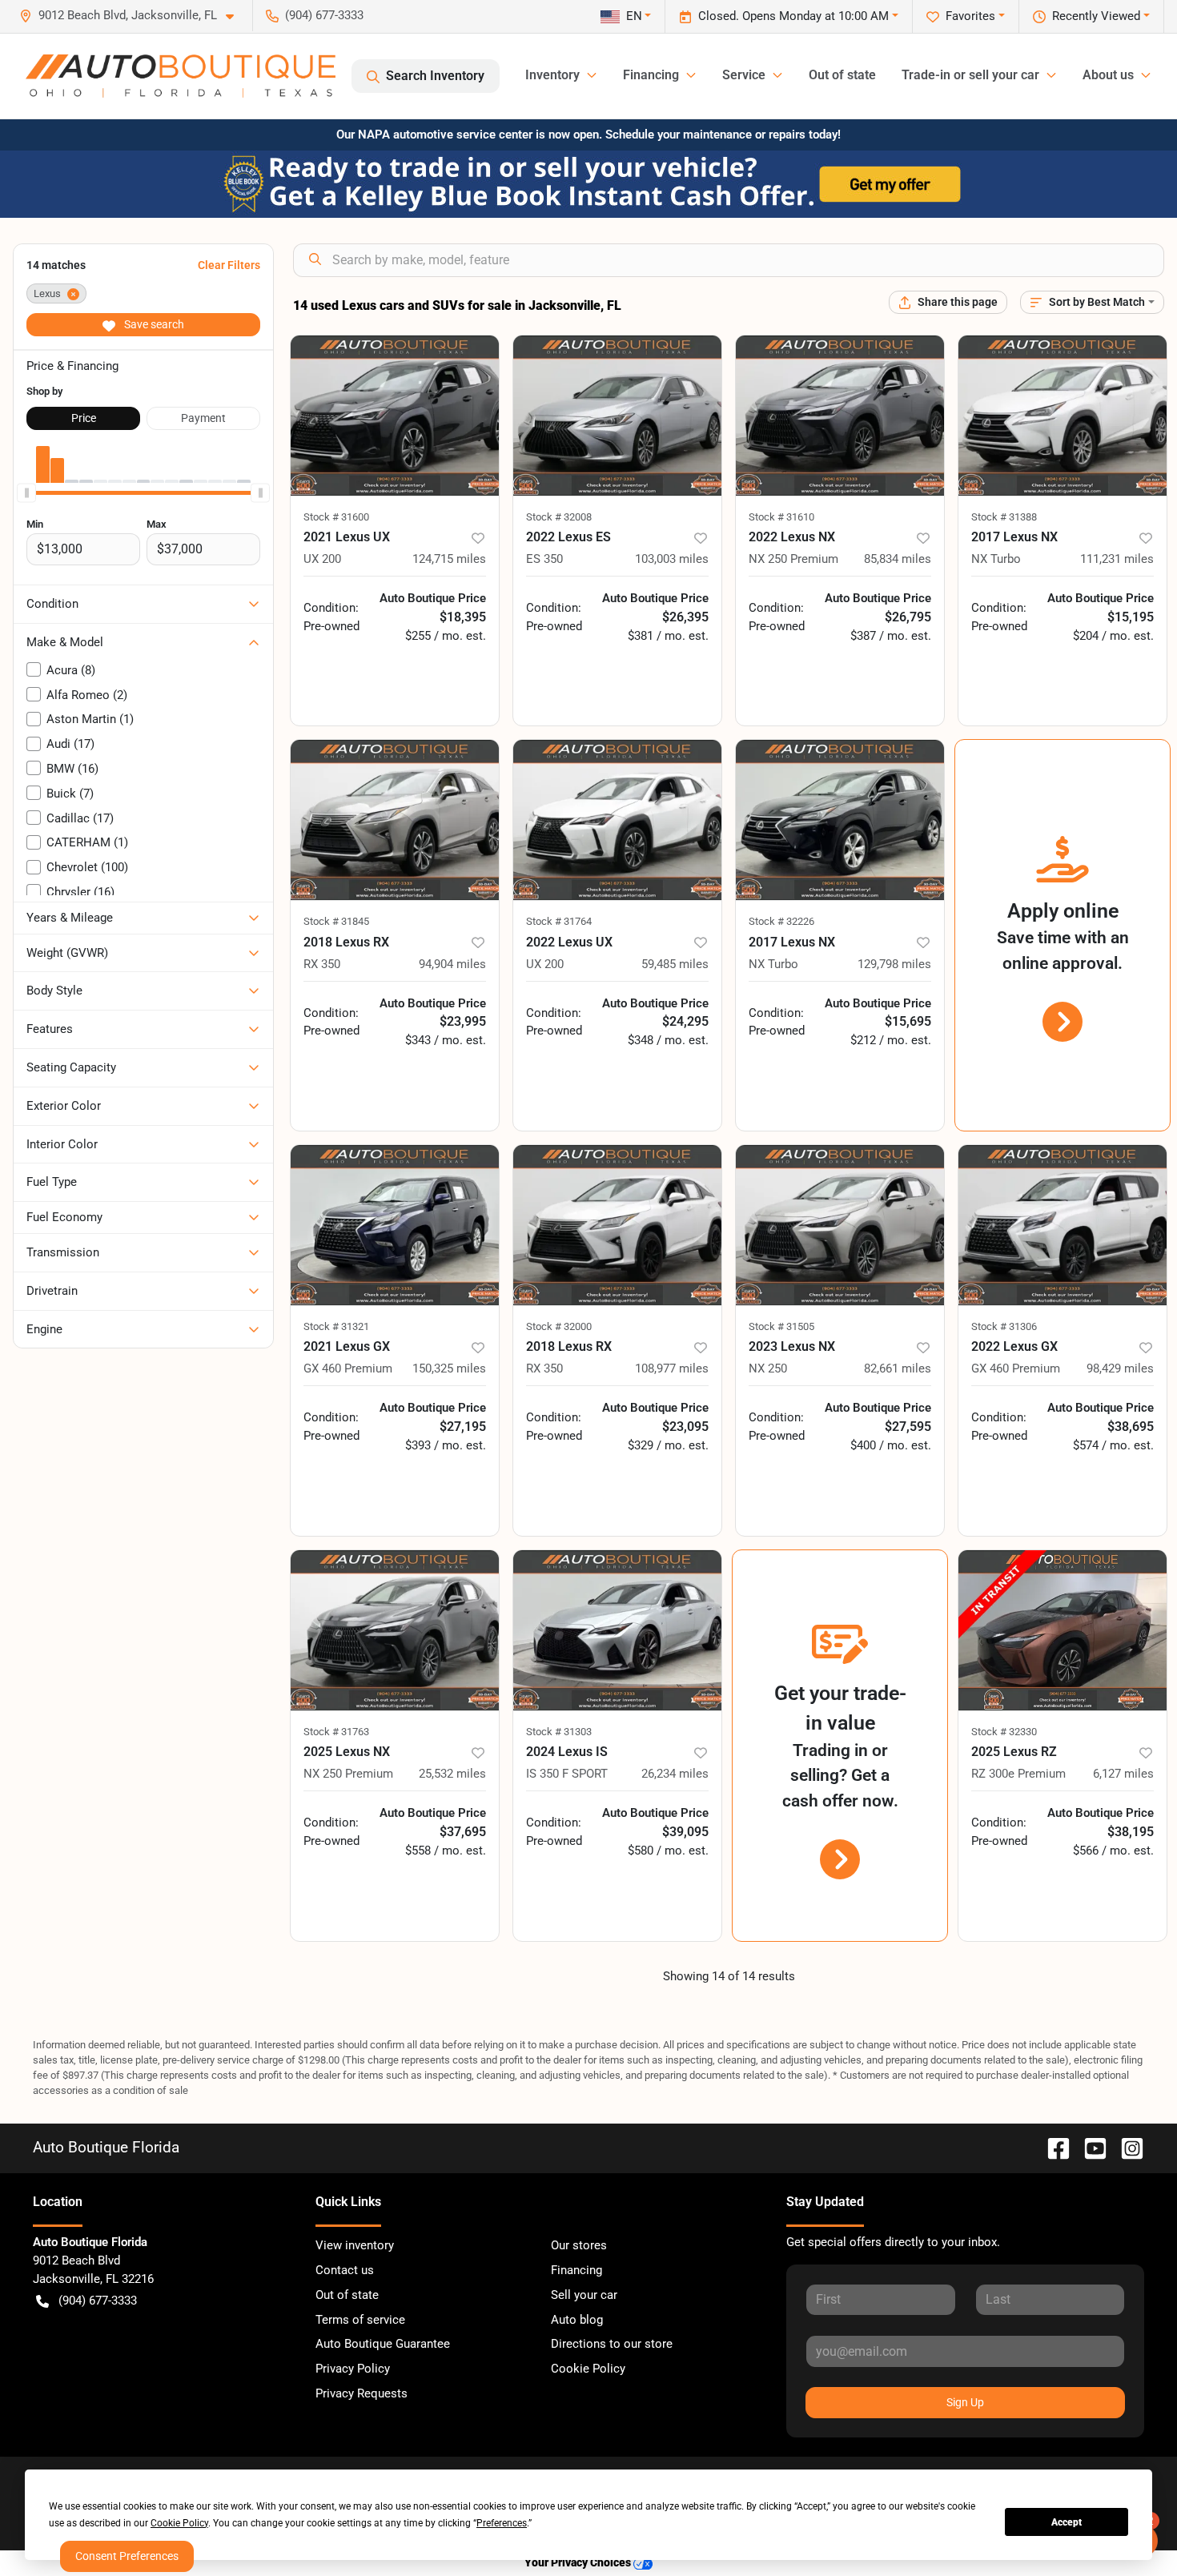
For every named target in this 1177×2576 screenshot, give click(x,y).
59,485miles (675, 964)
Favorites (970, 16)
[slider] (26, 492)
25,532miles (452, 1774)
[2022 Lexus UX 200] (617, 820)
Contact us (345, 2270)
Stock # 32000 (559, 1326)
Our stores (579, 2245)
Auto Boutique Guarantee (383, 2344)
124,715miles (449, 559)
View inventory (355, 2245)
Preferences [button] (502, 2523)
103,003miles (672, 559)
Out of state (842, 75)
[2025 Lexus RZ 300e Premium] (1063, 1630)
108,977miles (672, 1368)
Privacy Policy (353, 2369)
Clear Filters (229, 265)
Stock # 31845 (336, 921)
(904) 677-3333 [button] (324, 15)
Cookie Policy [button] (179, 2523)
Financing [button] (651, 75)
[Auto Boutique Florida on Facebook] (1052, 2147)
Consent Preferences (127, 2556)
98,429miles (1120, 1368)
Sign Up (965, 2402)
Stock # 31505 (781, 1326)
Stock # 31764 (559, 921)
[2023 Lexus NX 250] (840, 1225)
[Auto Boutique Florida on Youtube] (1089, 2147)
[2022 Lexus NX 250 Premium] (840, 416)
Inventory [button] (552, 75)
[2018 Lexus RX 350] (395, 820)
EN (634, 16)
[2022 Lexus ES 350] (617, 416)
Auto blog (577, 2320)
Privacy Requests (362, 2393)
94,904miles (452, 964)
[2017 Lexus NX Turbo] (1063, 416)
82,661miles (898, 1368)
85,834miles (898, 559)
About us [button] (1108, 75)
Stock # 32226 (781, 921)
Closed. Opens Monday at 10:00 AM (793, 16)
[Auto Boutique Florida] (181, 76)
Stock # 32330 (1004, 1732)
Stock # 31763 (336, 1732)
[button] (133, 16)
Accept (1067, 2522)
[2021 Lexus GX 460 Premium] (395, 1225)
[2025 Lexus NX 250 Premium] (395, 1630)
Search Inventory (435, 76)
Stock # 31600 (336, 517)
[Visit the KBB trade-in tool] (588, 183)
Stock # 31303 (559, 1732)
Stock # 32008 (559, 517)
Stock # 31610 (781, 517)
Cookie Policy (588, 2369)
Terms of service (360, 2320)
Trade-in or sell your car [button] (970, 75)
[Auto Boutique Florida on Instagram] (1126, 2147)
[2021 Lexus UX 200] (395, 416)
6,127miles (1123, 1774)
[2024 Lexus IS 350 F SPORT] (617, 1630)
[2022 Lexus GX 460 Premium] (1063, 1225)
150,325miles (449, 1368)
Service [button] (744, 75)
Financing (576, 2270)
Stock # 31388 (1004, 517)
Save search (153, 324)
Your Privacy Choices (579, 2563)
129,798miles (894, 964)
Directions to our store (612, 2344)
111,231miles (1117, 559)
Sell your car (584, 2295)
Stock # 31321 (336, 1326)
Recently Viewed (1096, 16)
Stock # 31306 (1004, 1326)
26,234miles (675, 1774)
